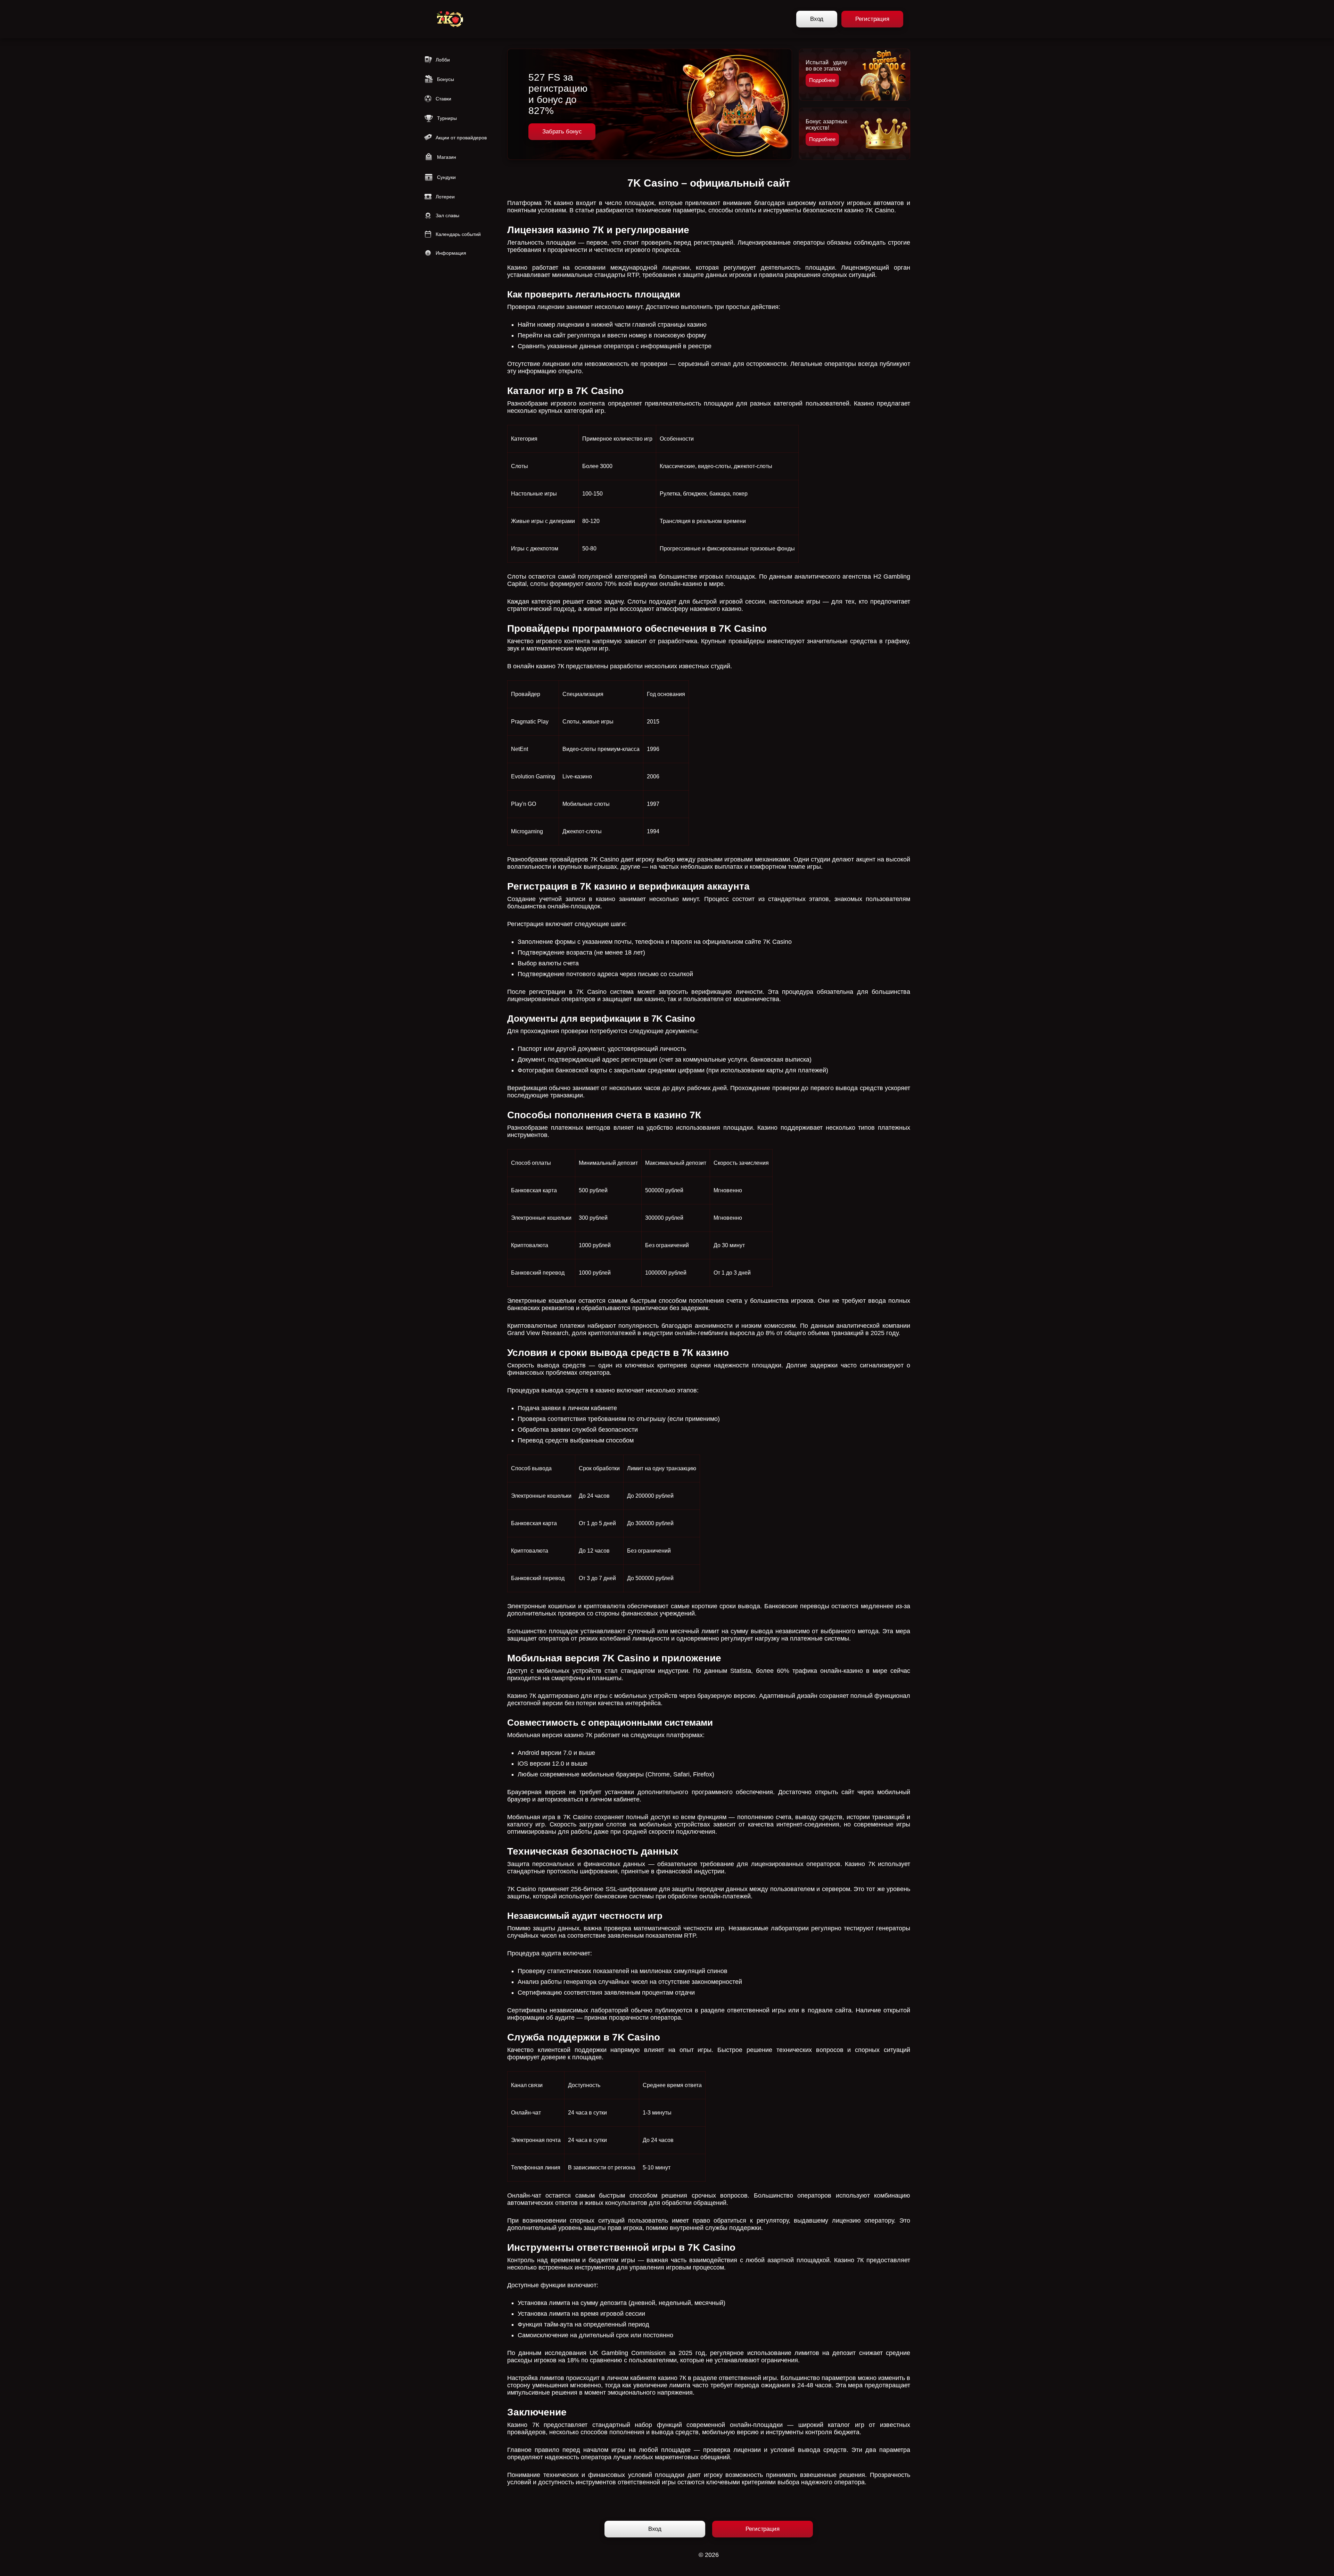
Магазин (447, 157)
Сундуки (446, 177)
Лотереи (445, 197)
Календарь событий (458, 234)
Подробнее (822, 80)
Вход (817, 19)
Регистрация (872, 19)
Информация (451, 253)
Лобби (443, 60)
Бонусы (446, 79)
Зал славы (447, 215)
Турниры (447, 118)
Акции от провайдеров (461, 138)
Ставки (443, 99)
